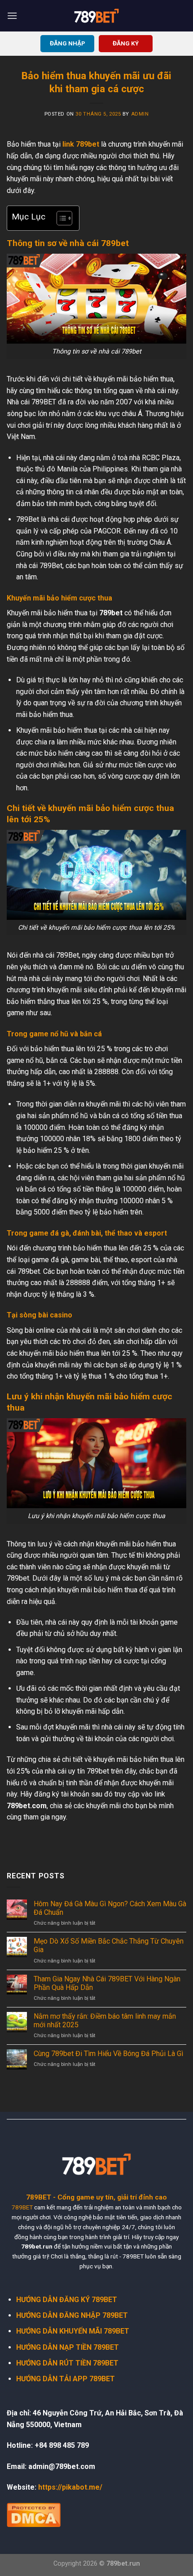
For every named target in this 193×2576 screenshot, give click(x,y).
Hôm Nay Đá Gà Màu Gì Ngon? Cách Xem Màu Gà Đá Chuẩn (110, 1908)
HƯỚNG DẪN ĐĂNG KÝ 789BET (67, 2300)
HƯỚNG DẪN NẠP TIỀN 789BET (68, 2347)
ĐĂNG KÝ (126, 43)
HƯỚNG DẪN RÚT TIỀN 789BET (67, 2363)
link (69, 144)
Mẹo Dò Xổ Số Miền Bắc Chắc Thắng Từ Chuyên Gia (109, 1945)
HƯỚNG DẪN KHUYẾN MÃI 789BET (73, 2331)
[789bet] (96, 16)
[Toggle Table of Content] (60, 218)
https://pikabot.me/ (70, 2487)
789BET (22, 2207)
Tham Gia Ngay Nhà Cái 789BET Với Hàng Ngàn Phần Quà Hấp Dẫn (107, 1983)
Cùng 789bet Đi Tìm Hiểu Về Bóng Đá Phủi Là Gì (108, 2054)
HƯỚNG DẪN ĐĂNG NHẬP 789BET (72, 2315)
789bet (88, 144)
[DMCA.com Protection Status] (34, 2514)
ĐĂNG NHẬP (68, 43)
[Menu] (12, 16)
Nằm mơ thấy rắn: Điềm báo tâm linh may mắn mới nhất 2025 (105, 2020)
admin (140, 114)
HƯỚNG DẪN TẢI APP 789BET (66, 2379)
